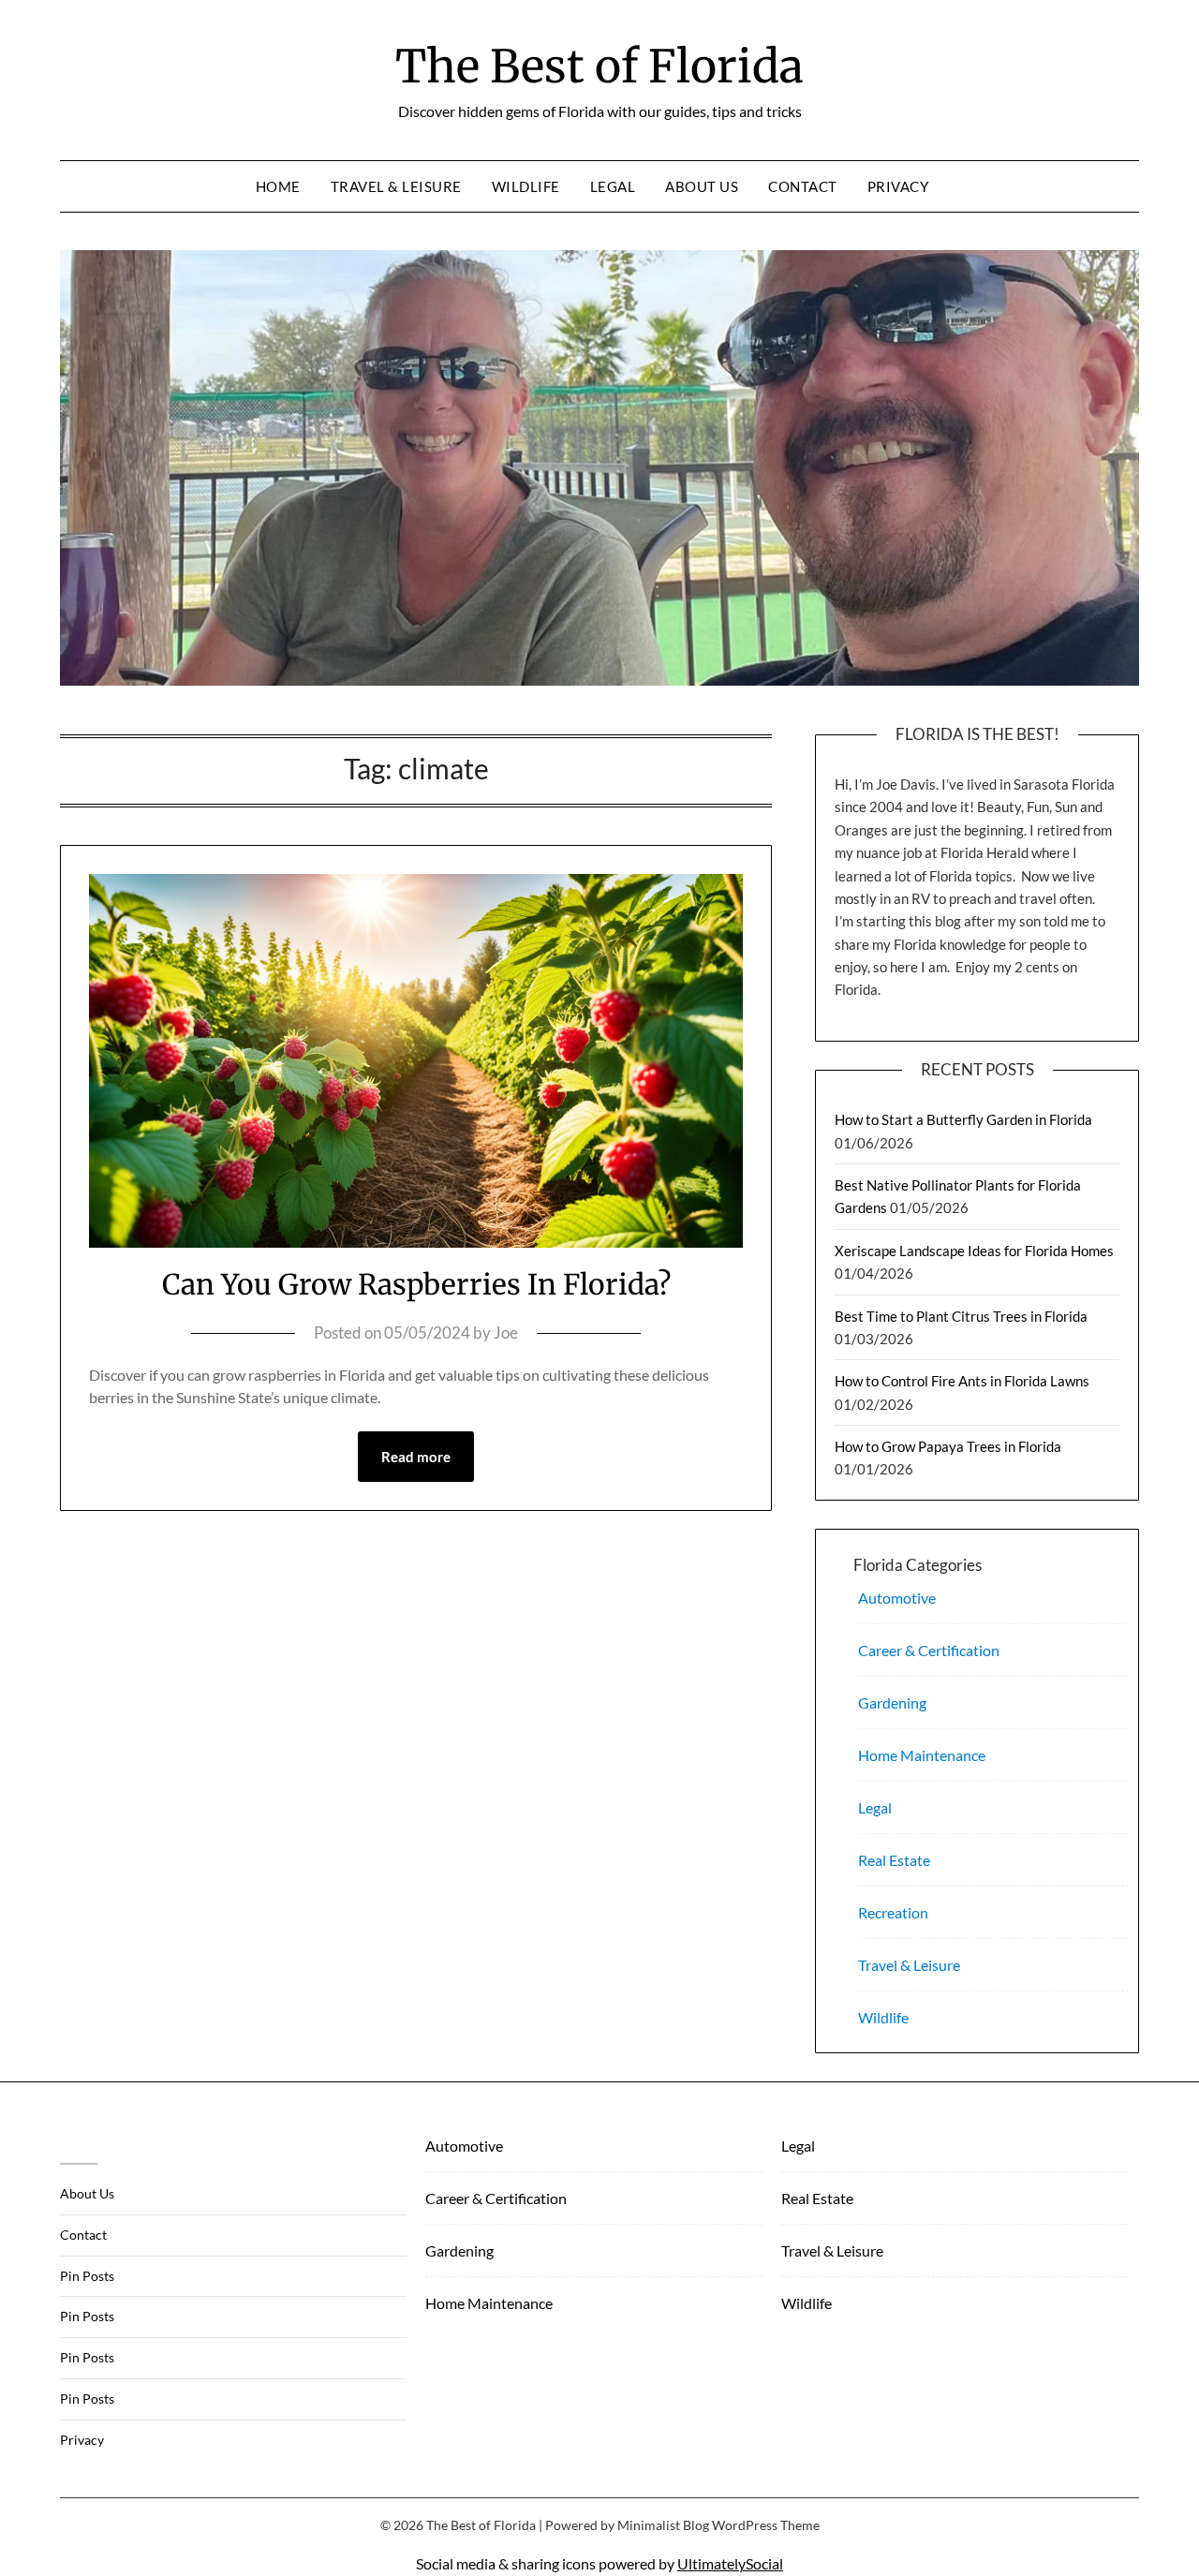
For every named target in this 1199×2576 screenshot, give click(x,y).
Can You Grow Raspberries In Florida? (416, 1284)
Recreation (893, 1912)
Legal (613, 186)
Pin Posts (87, 2276)
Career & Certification (929, 1650)
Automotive (897, 1598)
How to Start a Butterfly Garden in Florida (963, 1119)
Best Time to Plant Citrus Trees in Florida (961, 1316)
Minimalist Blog (663, 2525)
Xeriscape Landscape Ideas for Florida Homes (974, 1251)
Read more (416, 1457)
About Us (702, 186)
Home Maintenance (922, 1755)
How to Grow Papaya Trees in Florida (948, 1446)
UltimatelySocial (730, 2563)
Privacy (898, 186)
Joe (506, 1332)
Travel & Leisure (396, 186)
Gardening (892, 1703)
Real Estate (894, 1860)
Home (278, 186)
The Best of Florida (599, 67)
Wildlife (526, 186)
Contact (803, 186)
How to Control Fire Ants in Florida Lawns (962, 1381)
